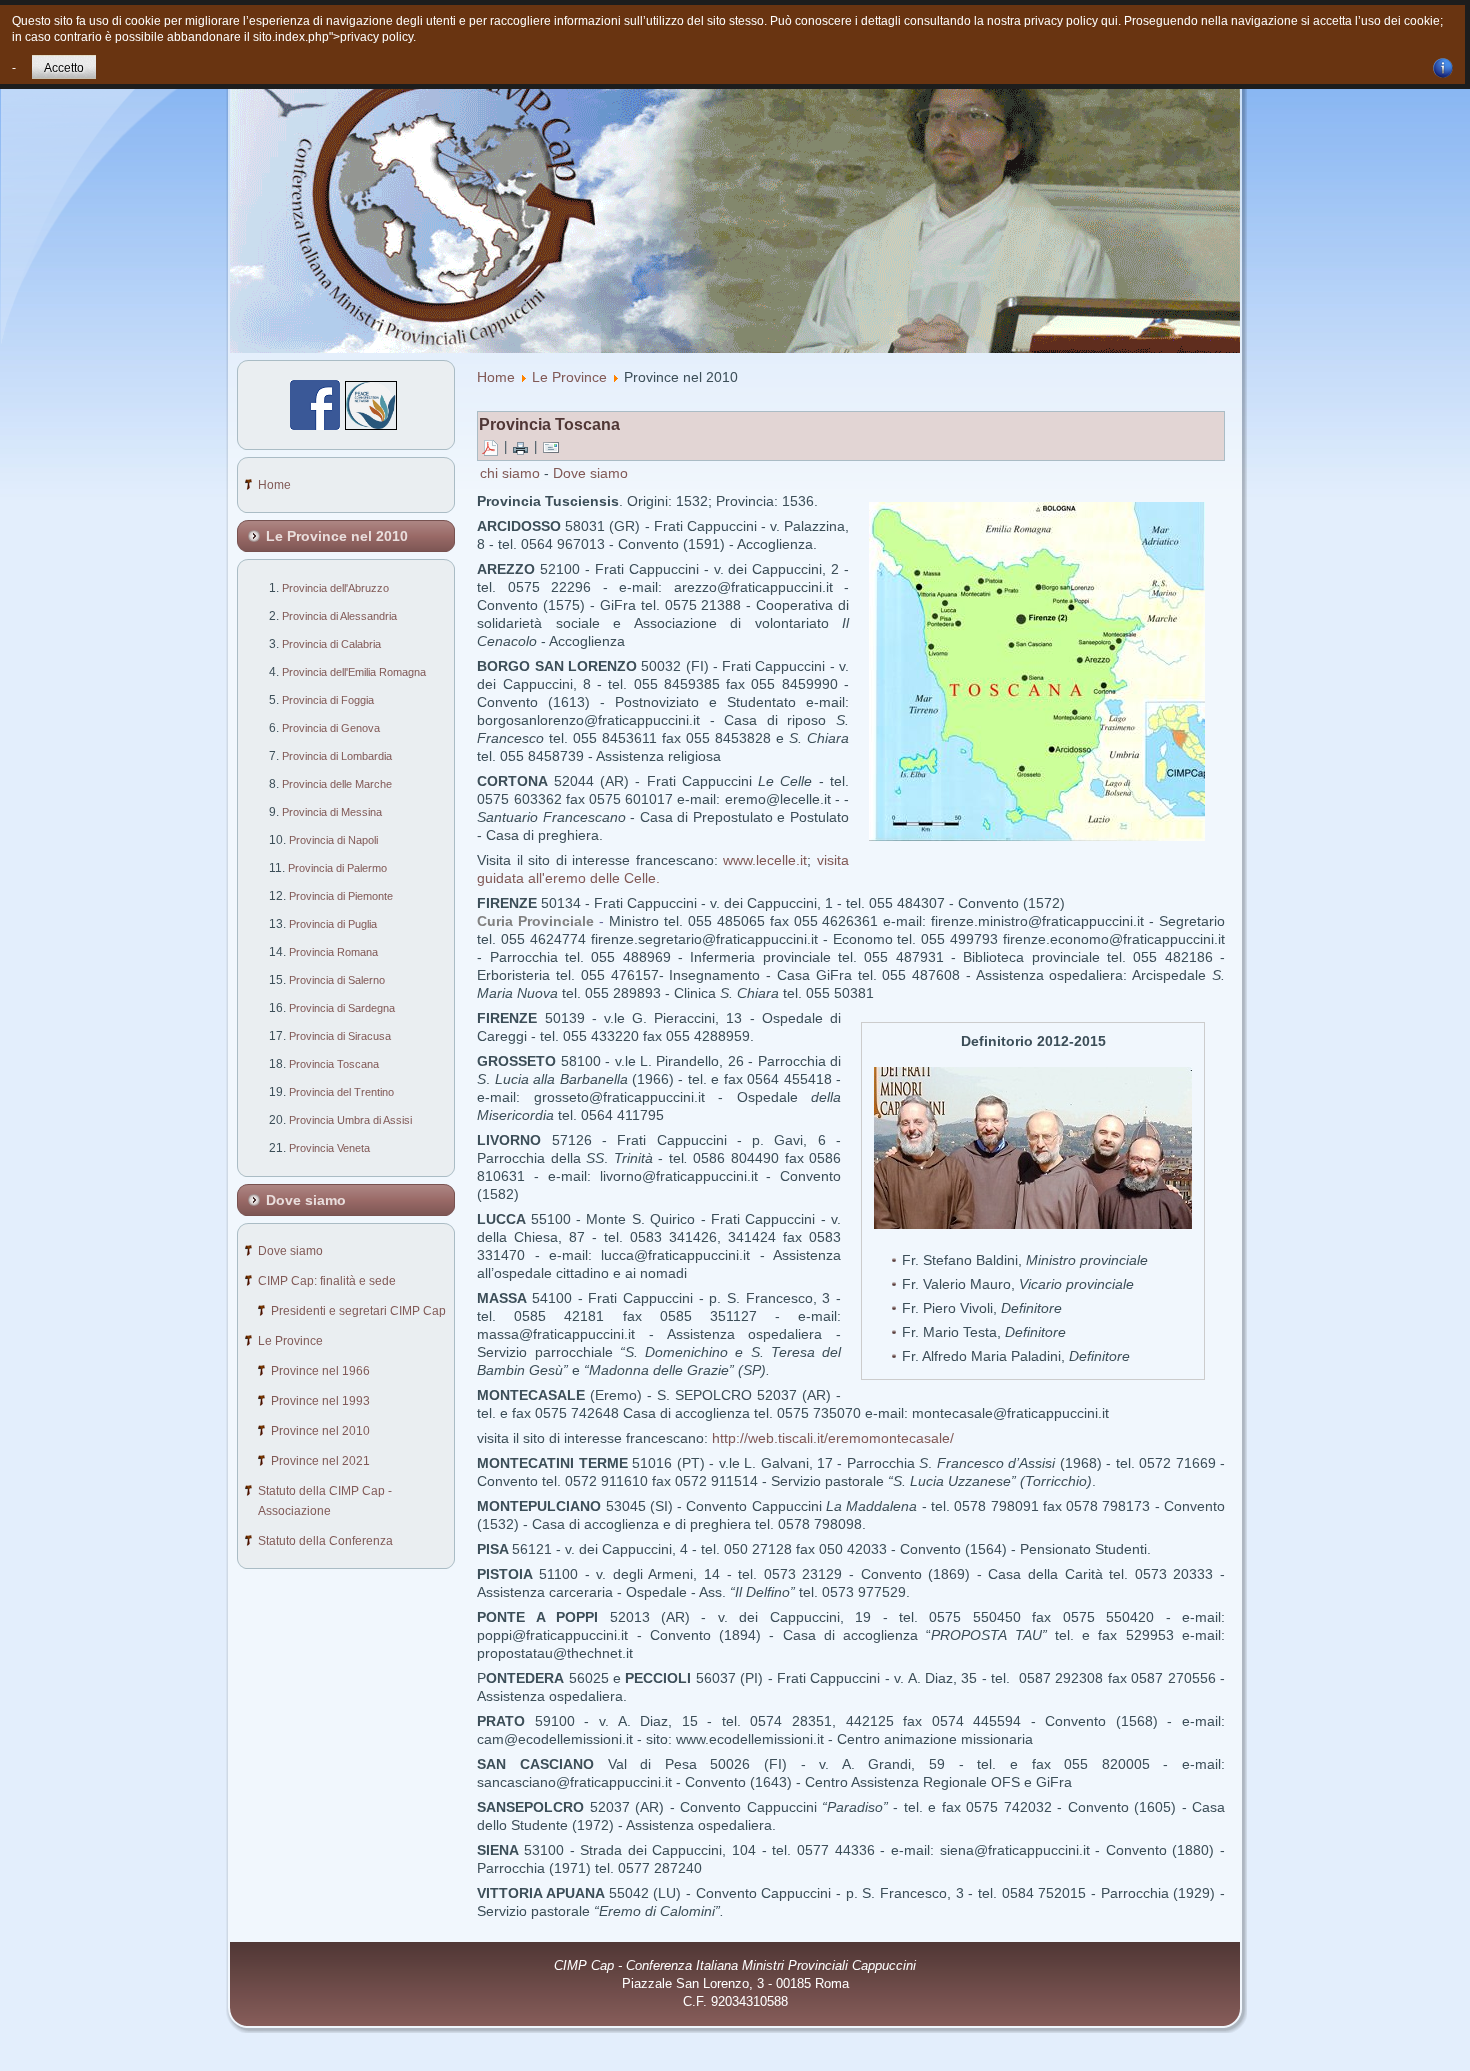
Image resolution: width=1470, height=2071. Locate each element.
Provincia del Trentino (341, 1092)
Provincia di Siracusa (340, 1036)
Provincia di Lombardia (337, 756)
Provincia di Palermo (337, 868)
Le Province (569, 377)
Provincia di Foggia (328, 700)
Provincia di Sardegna (342, 1008)
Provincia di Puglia (333, 924)
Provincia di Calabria (331, 644)
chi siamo (510, 473)
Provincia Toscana (334, 1064)
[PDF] (490, 447)
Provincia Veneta (329, 1148)
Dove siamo (590, 473)
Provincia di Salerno (337, 980)
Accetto (64, 68)
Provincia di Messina (332, 812)
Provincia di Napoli (333, 840)
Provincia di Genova (331, 728)
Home (496, 377)
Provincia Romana (333, 952)
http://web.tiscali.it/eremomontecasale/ (833, 1438)
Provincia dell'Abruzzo (335, 588)
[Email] (551, 447)
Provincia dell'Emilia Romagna (354, 672)
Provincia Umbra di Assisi (350, 1120)
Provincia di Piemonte (341, 896)
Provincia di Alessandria (339, 616)
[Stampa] (520, 447)
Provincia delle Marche (337, 784)
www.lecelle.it (765, 860)
